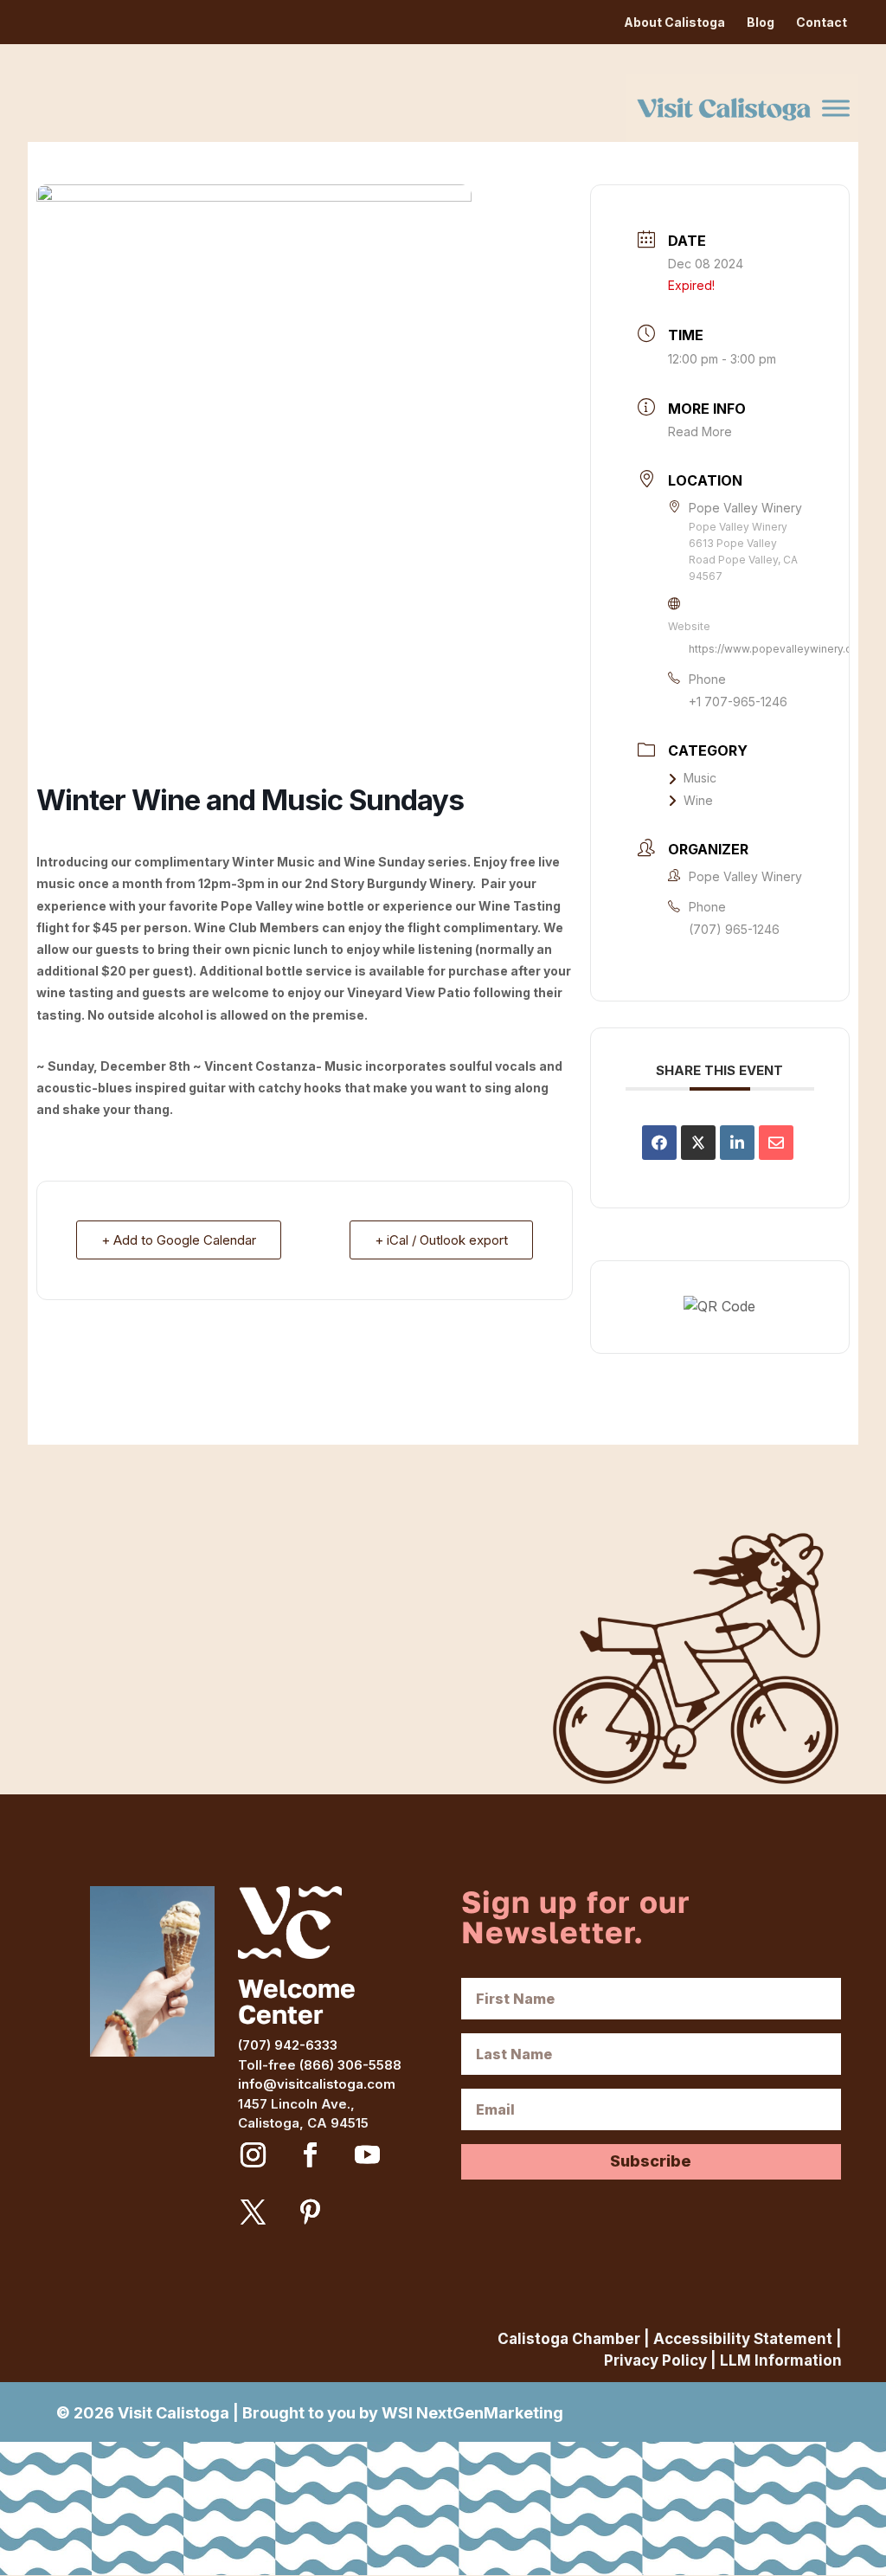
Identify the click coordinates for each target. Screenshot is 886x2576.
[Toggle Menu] (836, 108)
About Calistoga (674, 22)
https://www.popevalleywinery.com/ (780, 649)
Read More (700, 431)
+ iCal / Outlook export (441, 1240)
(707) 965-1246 (734, 929)
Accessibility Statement (743, 2339)
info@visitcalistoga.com (317, 2084)
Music (700, 778)
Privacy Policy (655, 2360)
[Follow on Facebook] (310, 2155)
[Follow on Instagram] (253, 2155)
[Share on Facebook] (659, 1143)
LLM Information (781, 2360)
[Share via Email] (776, 1143)
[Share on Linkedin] (737, 1143)
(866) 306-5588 (350, 2065)
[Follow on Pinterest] (310, 2212)
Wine (698, 800)
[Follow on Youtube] (367, 2155)
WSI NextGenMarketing (472, 2413)
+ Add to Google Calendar (179, 1240)
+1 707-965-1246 (738, 702)
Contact (822, 22)
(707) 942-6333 (288, 2045)
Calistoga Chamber (569, 2339)
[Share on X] (698, 1143)
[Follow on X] (253, 2212)
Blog (761, 22)
